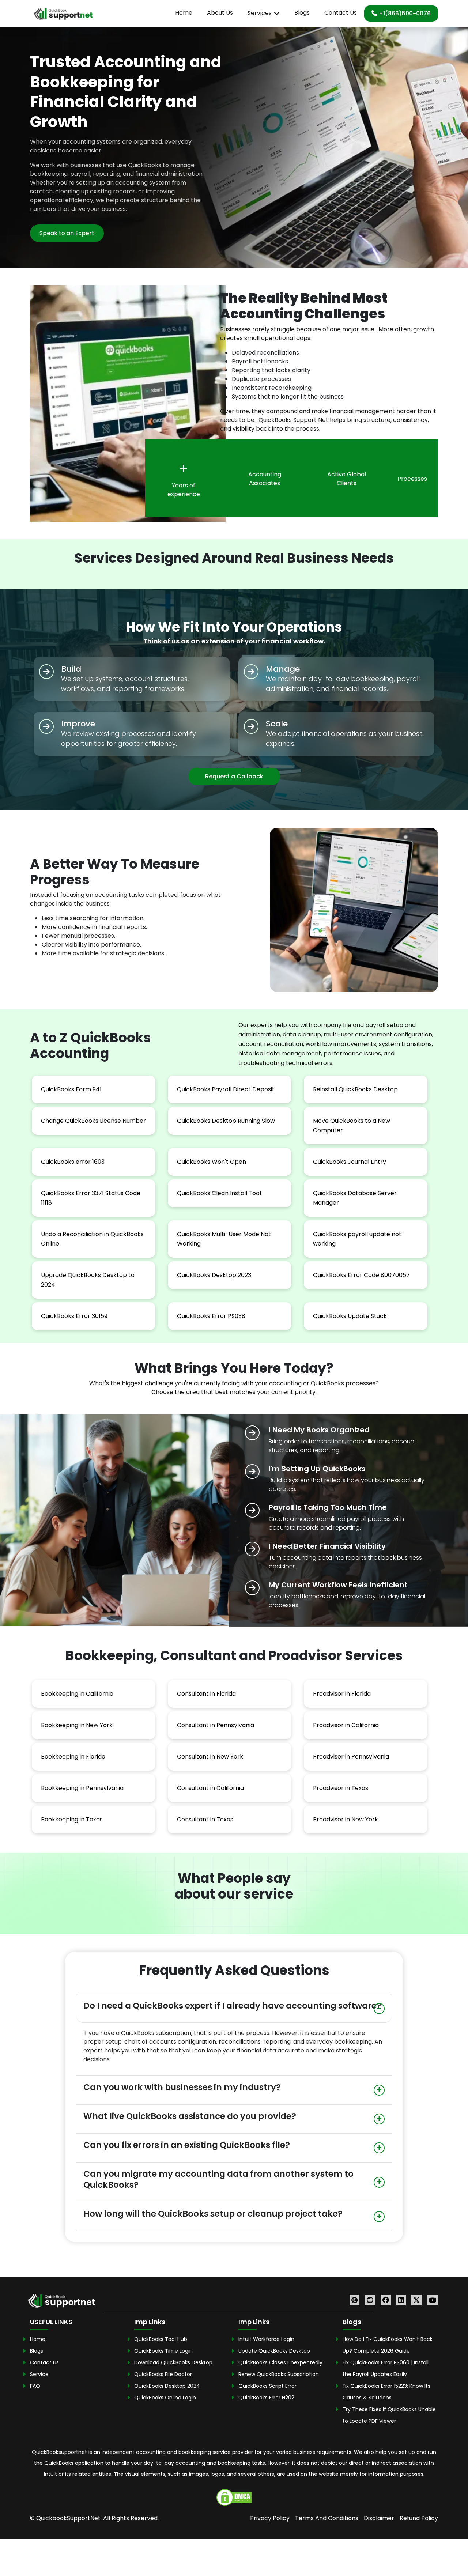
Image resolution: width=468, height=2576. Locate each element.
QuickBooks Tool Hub (161, 2339)
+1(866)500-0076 (404, 13)
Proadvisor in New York (346, 1819)
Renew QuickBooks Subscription (279, 2374)
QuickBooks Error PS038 (211, 1316)
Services (260, 13)
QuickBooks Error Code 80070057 (361, 1275)
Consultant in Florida (206, 1694)
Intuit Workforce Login (266, 2339)
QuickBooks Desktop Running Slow (226, 1121)
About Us (220, 13)
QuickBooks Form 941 (71, 1089)
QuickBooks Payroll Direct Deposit (226, 1089)
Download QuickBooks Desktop (173, 2362)
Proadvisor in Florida (342, 1694)
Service (39, 2374)
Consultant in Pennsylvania (216, 1725)
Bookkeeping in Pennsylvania (82, 1788)
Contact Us (341, 13)
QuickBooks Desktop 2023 (214, 1275)
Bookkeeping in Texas (72, 1819)
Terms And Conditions (327, 2518)
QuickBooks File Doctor (163, 2374)
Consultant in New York (210, 1757)
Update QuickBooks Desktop (274, 2351)
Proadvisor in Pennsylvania (351, 1757)
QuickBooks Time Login (163, 2351)
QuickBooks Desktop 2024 (167, 2386)
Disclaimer (379, 2518)
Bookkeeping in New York (77, 1725)
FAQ (35, 2386)
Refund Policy (419, 2518)
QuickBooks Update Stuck (350, 1316)
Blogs (302, 13)
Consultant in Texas (205, 1819)
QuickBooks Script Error (267, 2386)
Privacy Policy (270, 2518)
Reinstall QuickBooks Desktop (355, 1089)
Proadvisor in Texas (341, 1788)
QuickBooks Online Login (165, 2398)
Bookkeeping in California (77, 1694)
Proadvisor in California (346, 1725)
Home (184, 13)
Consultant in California (210, 1788)
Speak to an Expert (67, 233)
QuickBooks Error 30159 (74, 1316)
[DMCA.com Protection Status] (234, 2497)
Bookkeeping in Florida (73, 1757)
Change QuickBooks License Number (93, 1121)
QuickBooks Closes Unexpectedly (280, 2362)
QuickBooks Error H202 (266, 2398)
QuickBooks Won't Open (212, 1162)
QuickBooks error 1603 (73, 1162)
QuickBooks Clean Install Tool (219, 1193)
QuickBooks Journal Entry (350, 1162)
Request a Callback (234, 776)
